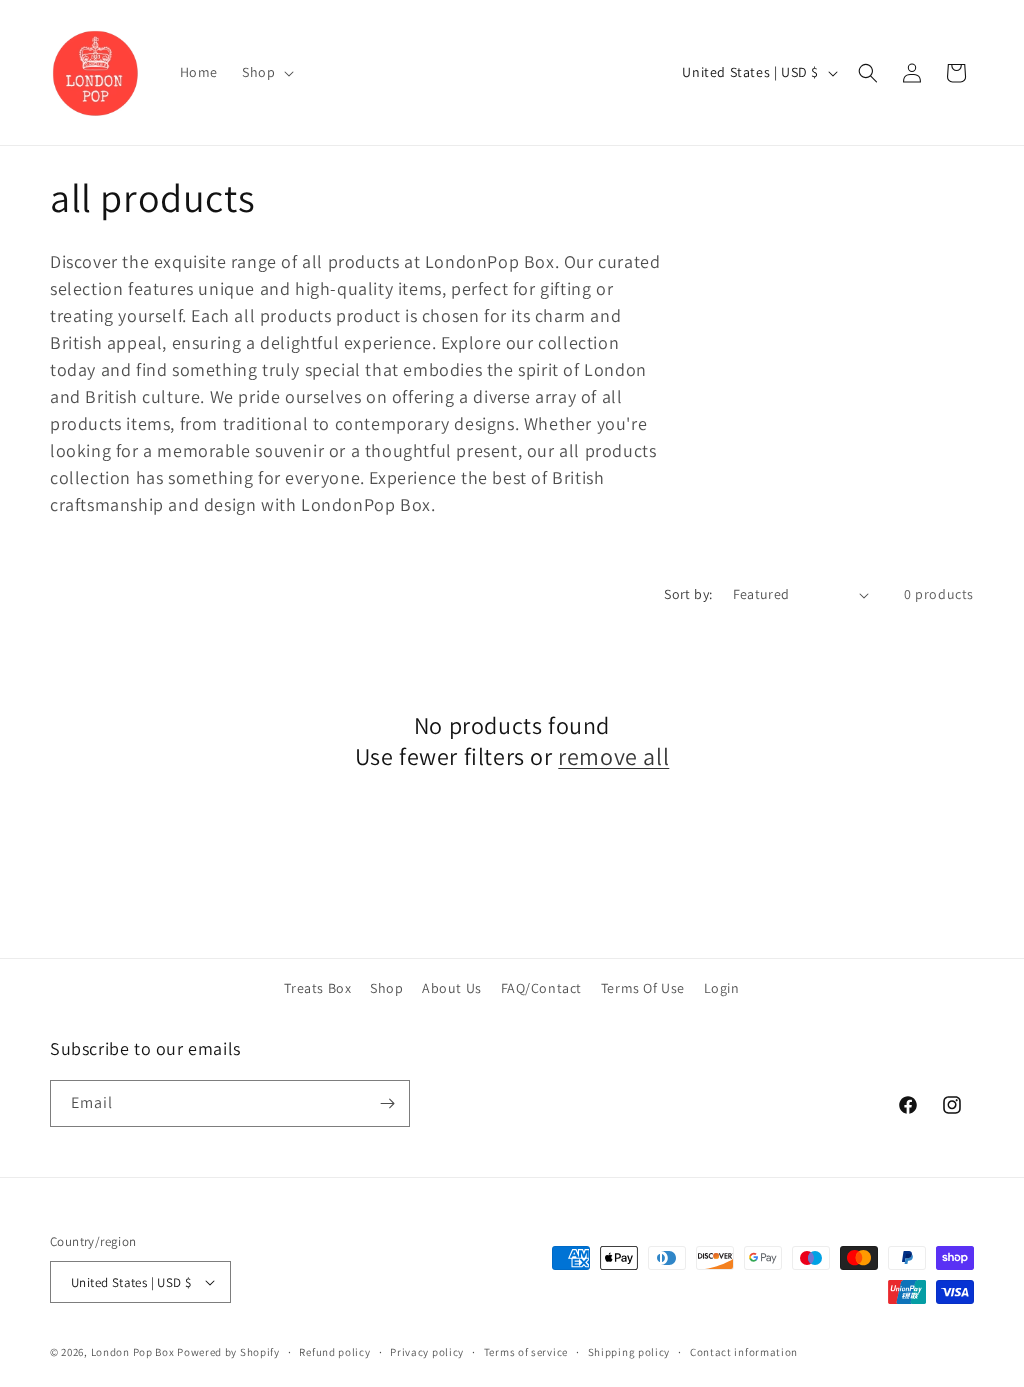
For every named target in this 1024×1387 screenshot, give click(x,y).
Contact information (744, 1352)
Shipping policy (629, 1352)
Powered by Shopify (228, 1352)
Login (722, 988)
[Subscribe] (387, 1103)
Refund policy (334, 1352)
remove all (613, 756)
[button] (266, 72)
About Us (452, 988)
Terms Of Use (643, 988)
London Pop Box (133, 1352)
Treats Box (317, 988)
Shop (386, 988)
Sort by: (688, 594)
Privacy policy (427, 1352)
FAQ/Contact (542, 988)
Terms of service (526, 1352)
